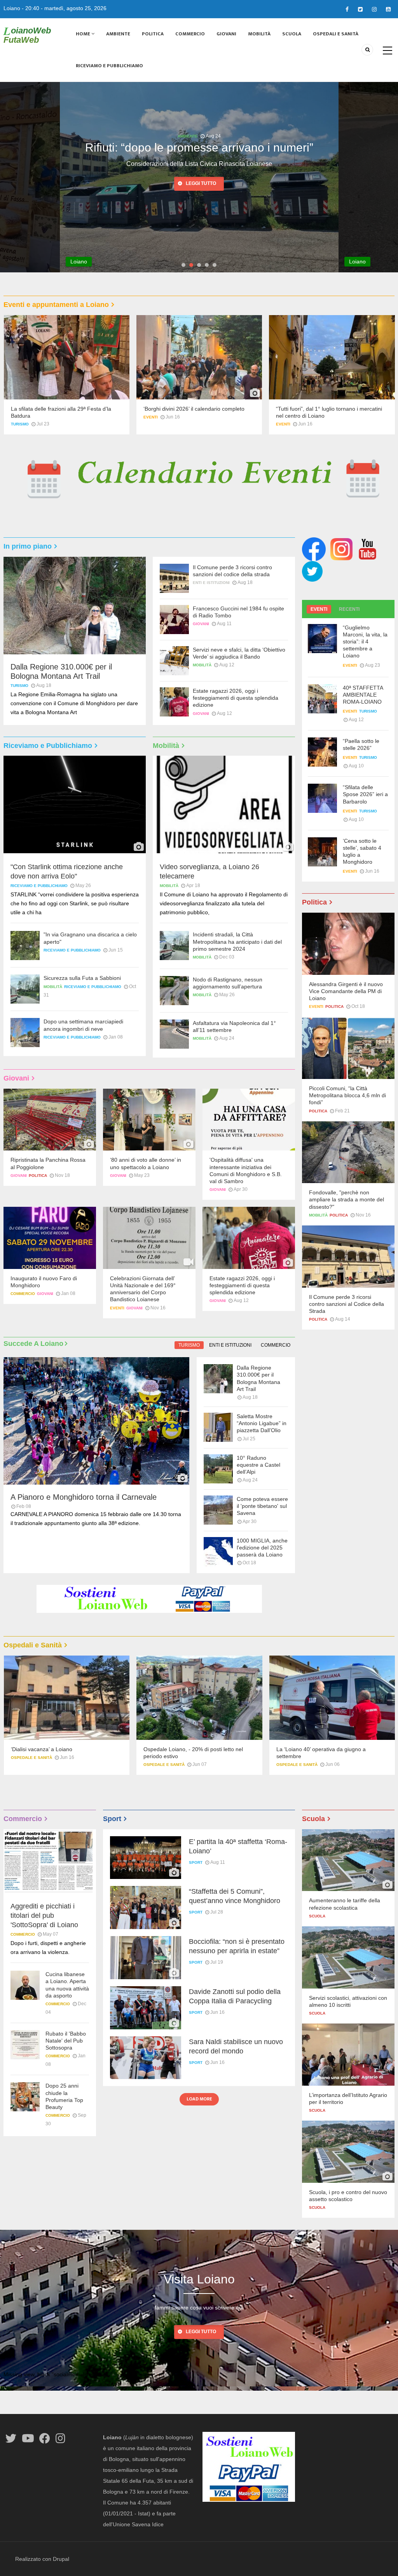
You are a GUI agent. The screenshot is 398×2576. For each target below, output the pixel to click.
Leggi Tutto (201, 2332)
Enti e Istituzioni (211, 583)
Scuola (292, 34)
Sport (196, 1862)
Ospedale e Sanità (31, 1765)
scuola (317, 1916)
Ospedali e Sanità (336, 34)
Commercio (190, 34)
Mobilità (259, 34)
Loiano (12, 8)
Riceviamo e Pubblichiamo (109, 66)
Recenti (349, 609)
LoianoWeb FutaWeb (27, 35)
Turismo (20, 424)
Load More (199, 2099)
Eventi (151, 417)
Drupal (61, 2559)
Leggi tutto (201, 197)
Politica (153, 34)
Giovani (226, 34)
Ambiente (118, 34)
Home (84, 34)
